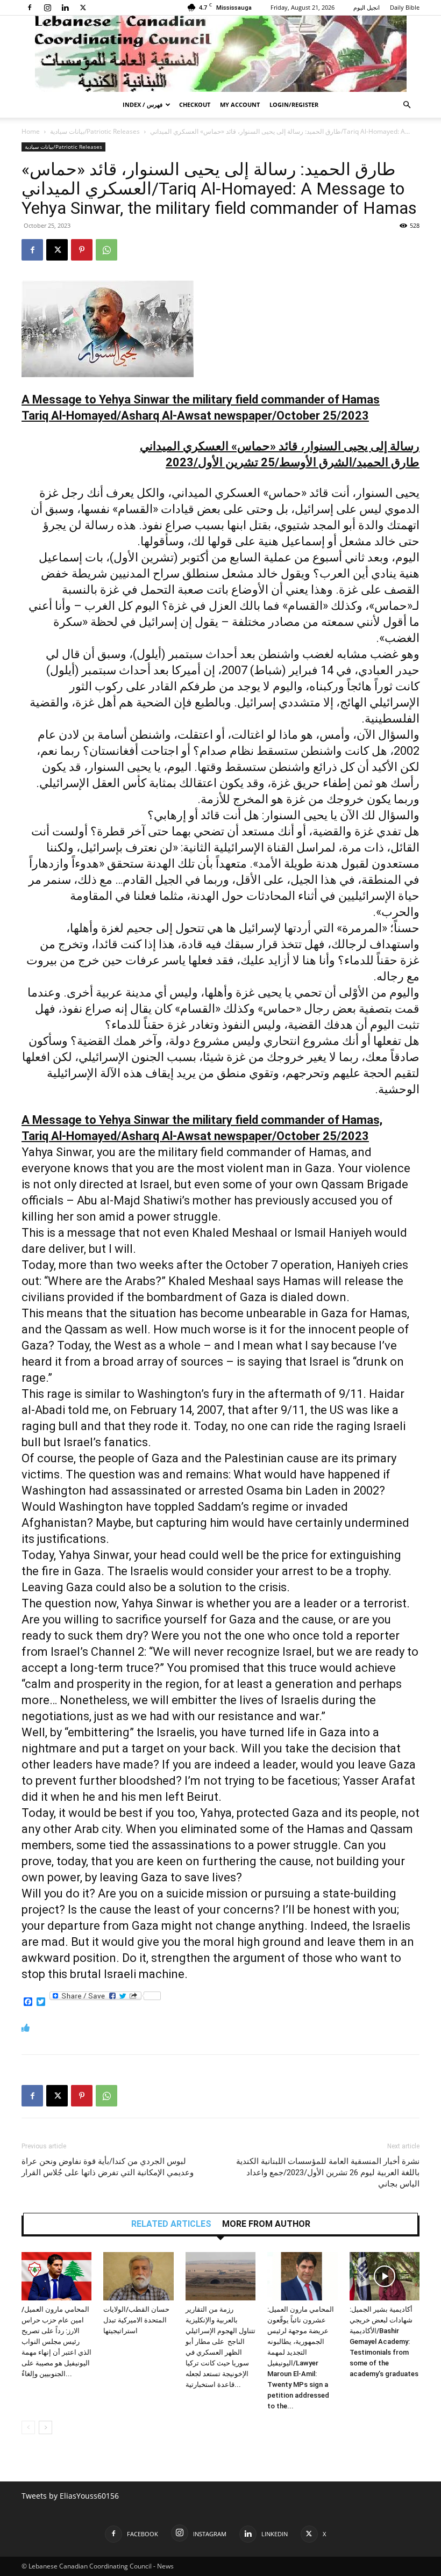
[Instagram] (47, 8)
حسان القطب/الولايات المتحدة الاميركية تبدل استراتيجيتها (136, 2320)
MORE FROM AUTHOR (266, 2224)
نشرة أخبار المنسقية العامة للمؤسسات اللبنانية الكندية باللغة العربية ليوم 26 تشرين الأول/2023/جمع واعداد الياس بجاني (328, 2173)
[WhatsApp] (106, 250)
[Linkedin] (65, 8)
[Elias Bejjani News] (220, 54)
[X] (83, 8)
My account (240, 104)
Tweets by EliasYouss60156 (70, 2496)
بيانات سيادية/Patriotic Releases (95, 131)
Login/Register (294, 104)
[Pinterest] (82, 250)
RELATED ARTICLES (171, 2224)
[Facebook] (30, 8)
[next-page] (45, 2427)
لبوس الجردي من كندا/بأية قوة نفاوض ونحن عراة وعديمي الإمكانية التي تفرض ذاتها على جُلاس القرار (108, 2167)
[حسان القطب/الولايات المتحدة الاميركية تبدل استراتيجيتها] (138, 2276)
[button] (407, 105)
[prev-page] (28, 2427)
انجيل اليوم (367, 7)
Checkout (195, 104)
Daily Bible (405, 7)
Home (31, 131)
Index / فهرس (143, 104)
